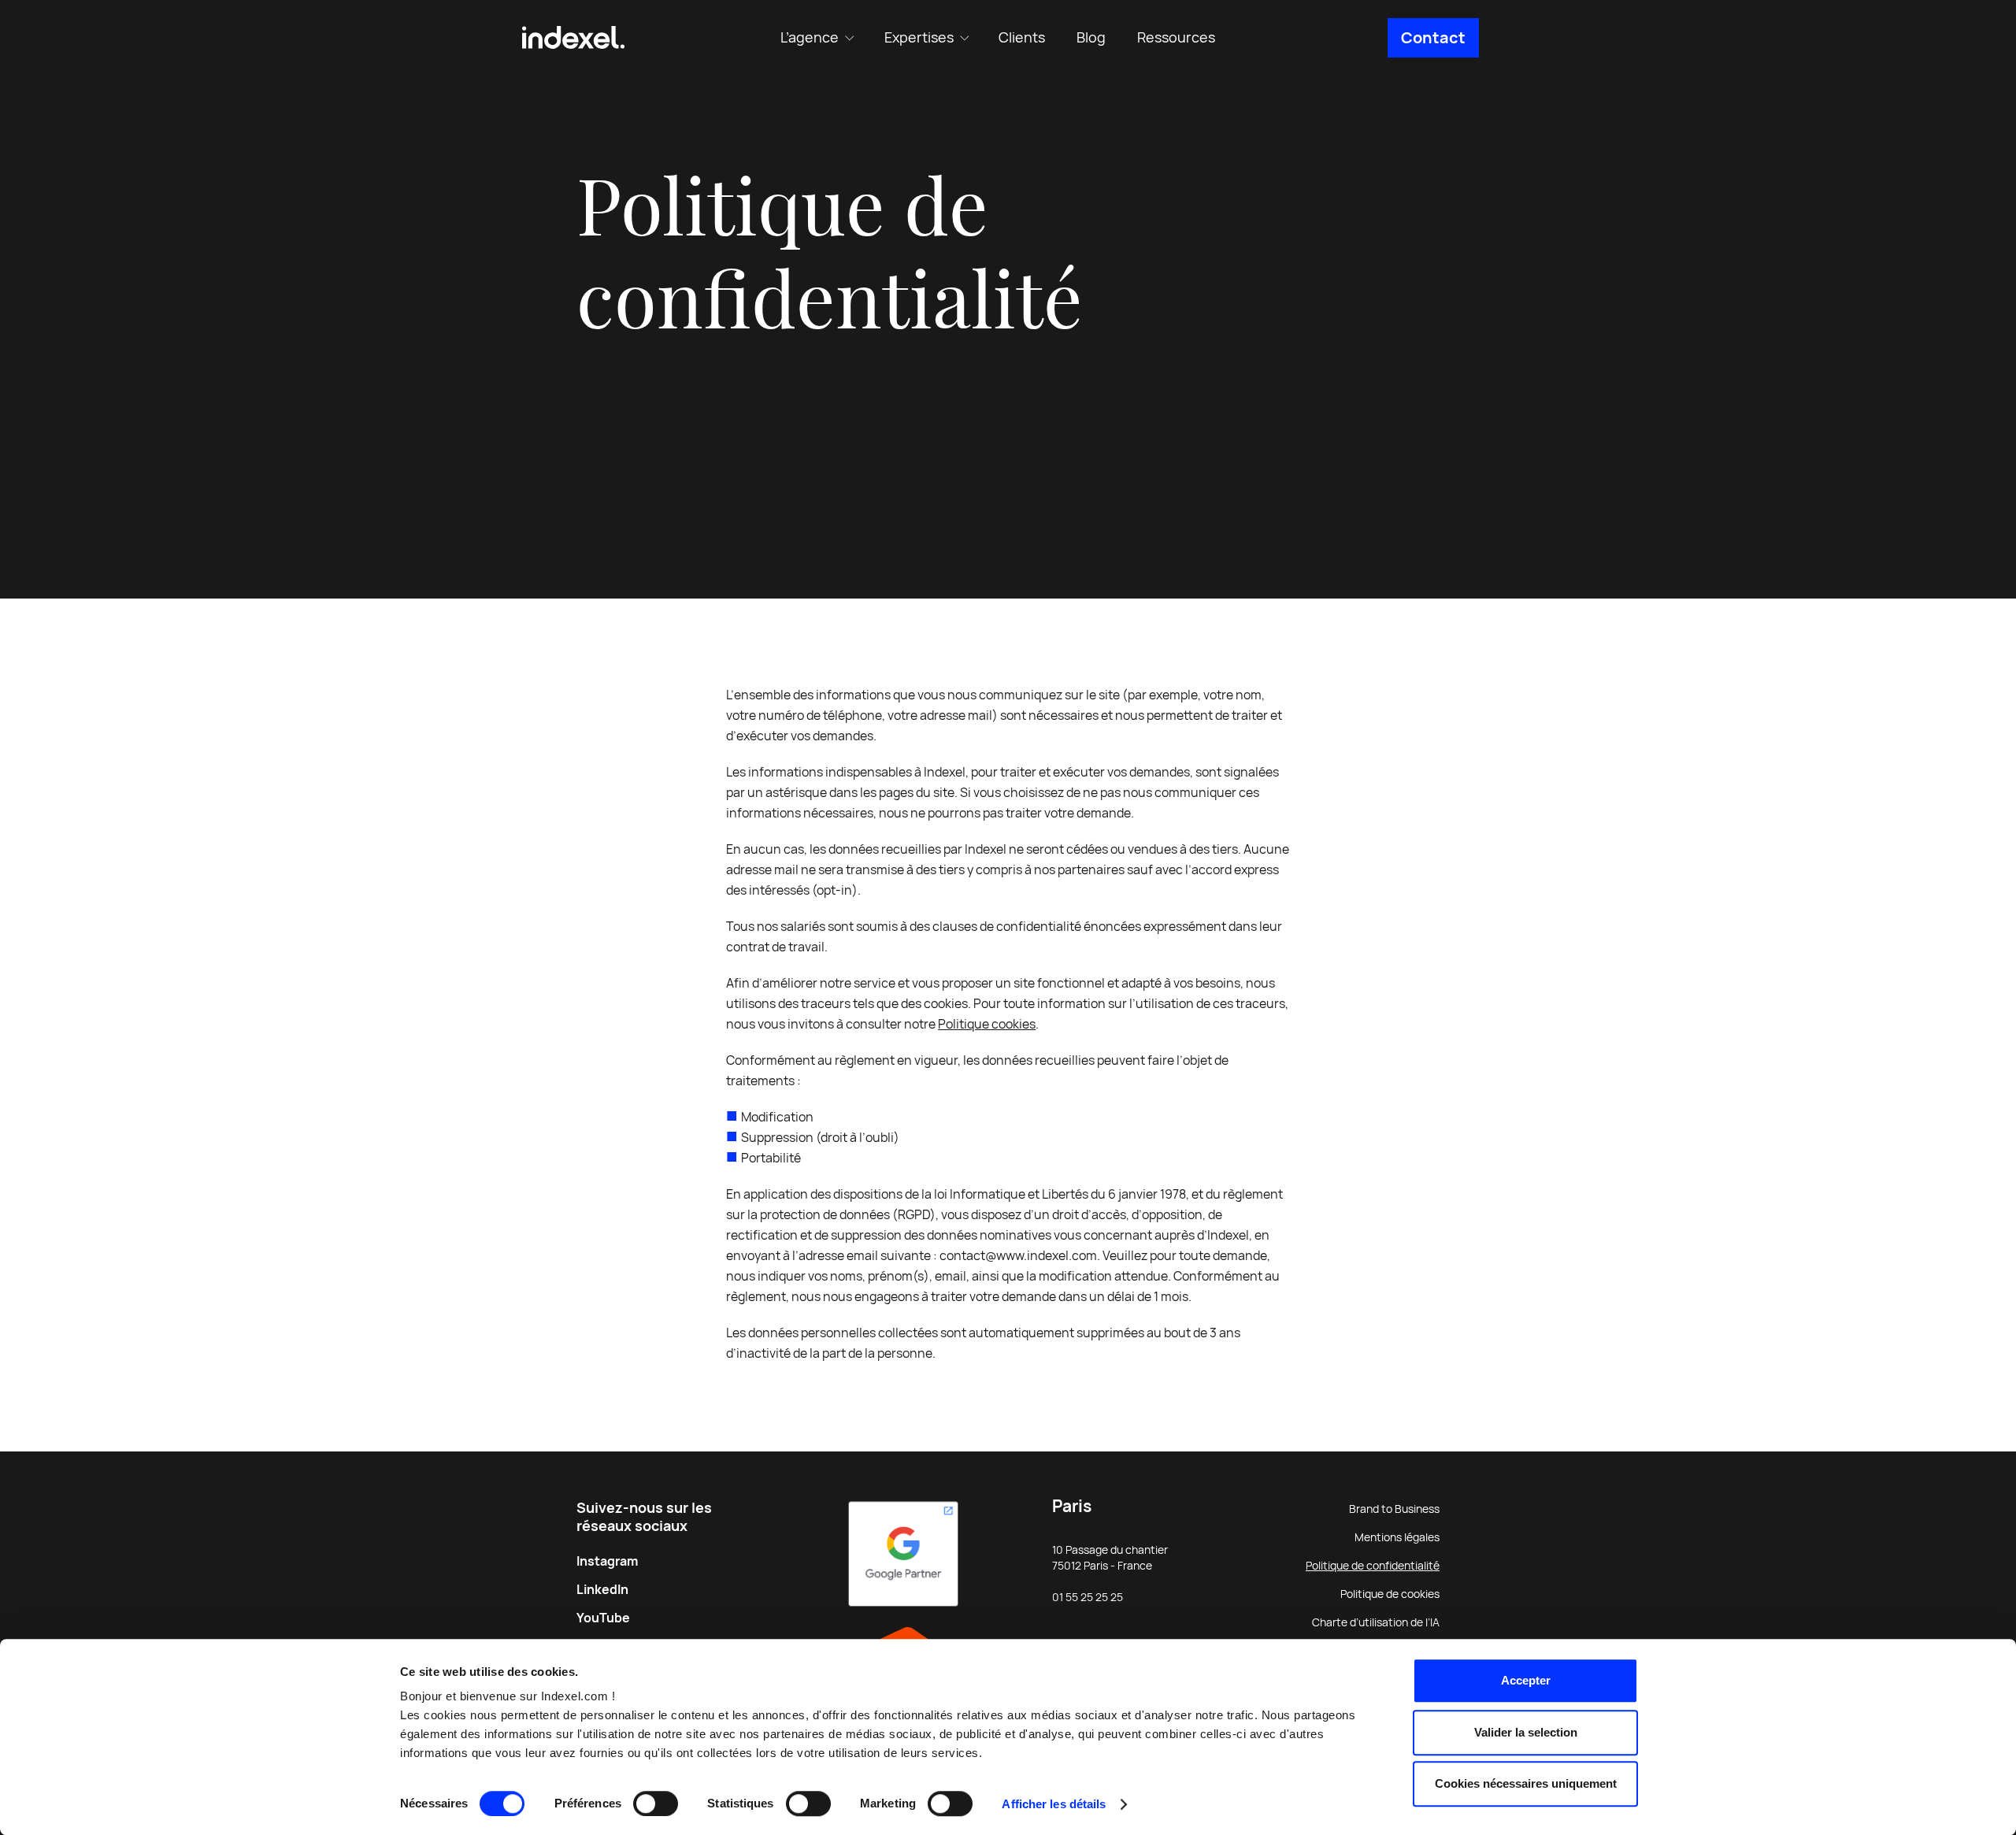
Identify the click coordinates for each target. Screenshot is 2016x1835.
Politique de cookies (1390, 1594)
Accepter (1526, 1680)
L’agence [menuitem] (810, 37)
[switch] (656, 1803)
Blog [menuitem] (1091, 37)
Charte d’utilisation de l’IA (1376, 1622)
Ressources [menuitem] (1176, 37)
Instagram (607, 1561)
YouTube (603, 1618)
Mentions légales (1397, 1537)
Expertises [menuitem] (919, 37)
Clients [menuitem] (1022, 37)
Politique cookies (987, 1024)
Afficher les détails (1054, 1804)
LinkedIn (602, 1590)
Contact (1433, 38)
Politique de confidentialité (1373, 1566)
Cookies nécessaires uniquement (1526, 1783)
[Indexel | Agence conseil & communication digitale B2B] (573, 38)
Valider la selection (1526, 1732)
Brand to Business (1394, 1509)
